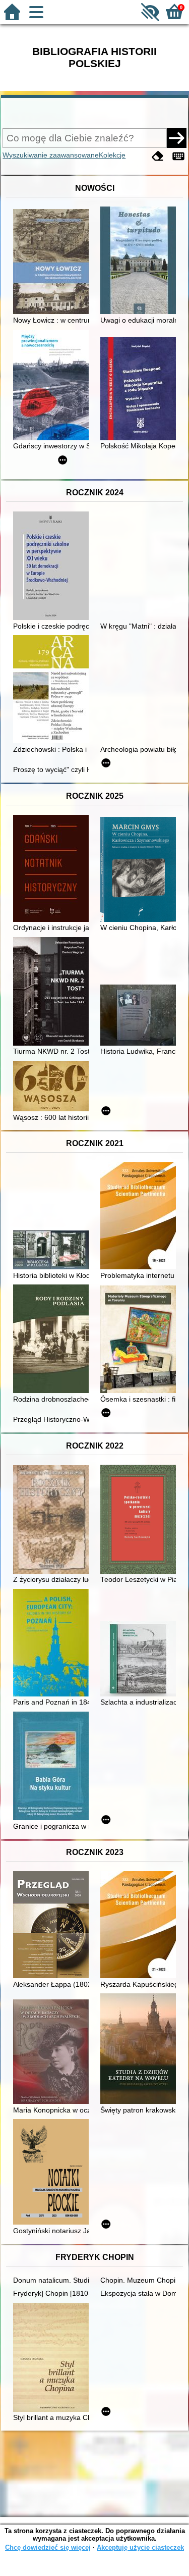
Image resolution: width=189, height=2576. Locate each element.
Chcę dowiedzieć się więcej (48, 2547)
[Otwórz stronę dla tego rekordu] (53, 263)
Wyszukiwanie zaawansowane (51, 155)
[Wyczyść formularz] (158, 156)
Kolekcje (112, 155)
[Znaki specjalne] (178, 156)
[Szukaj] (176, 138)
